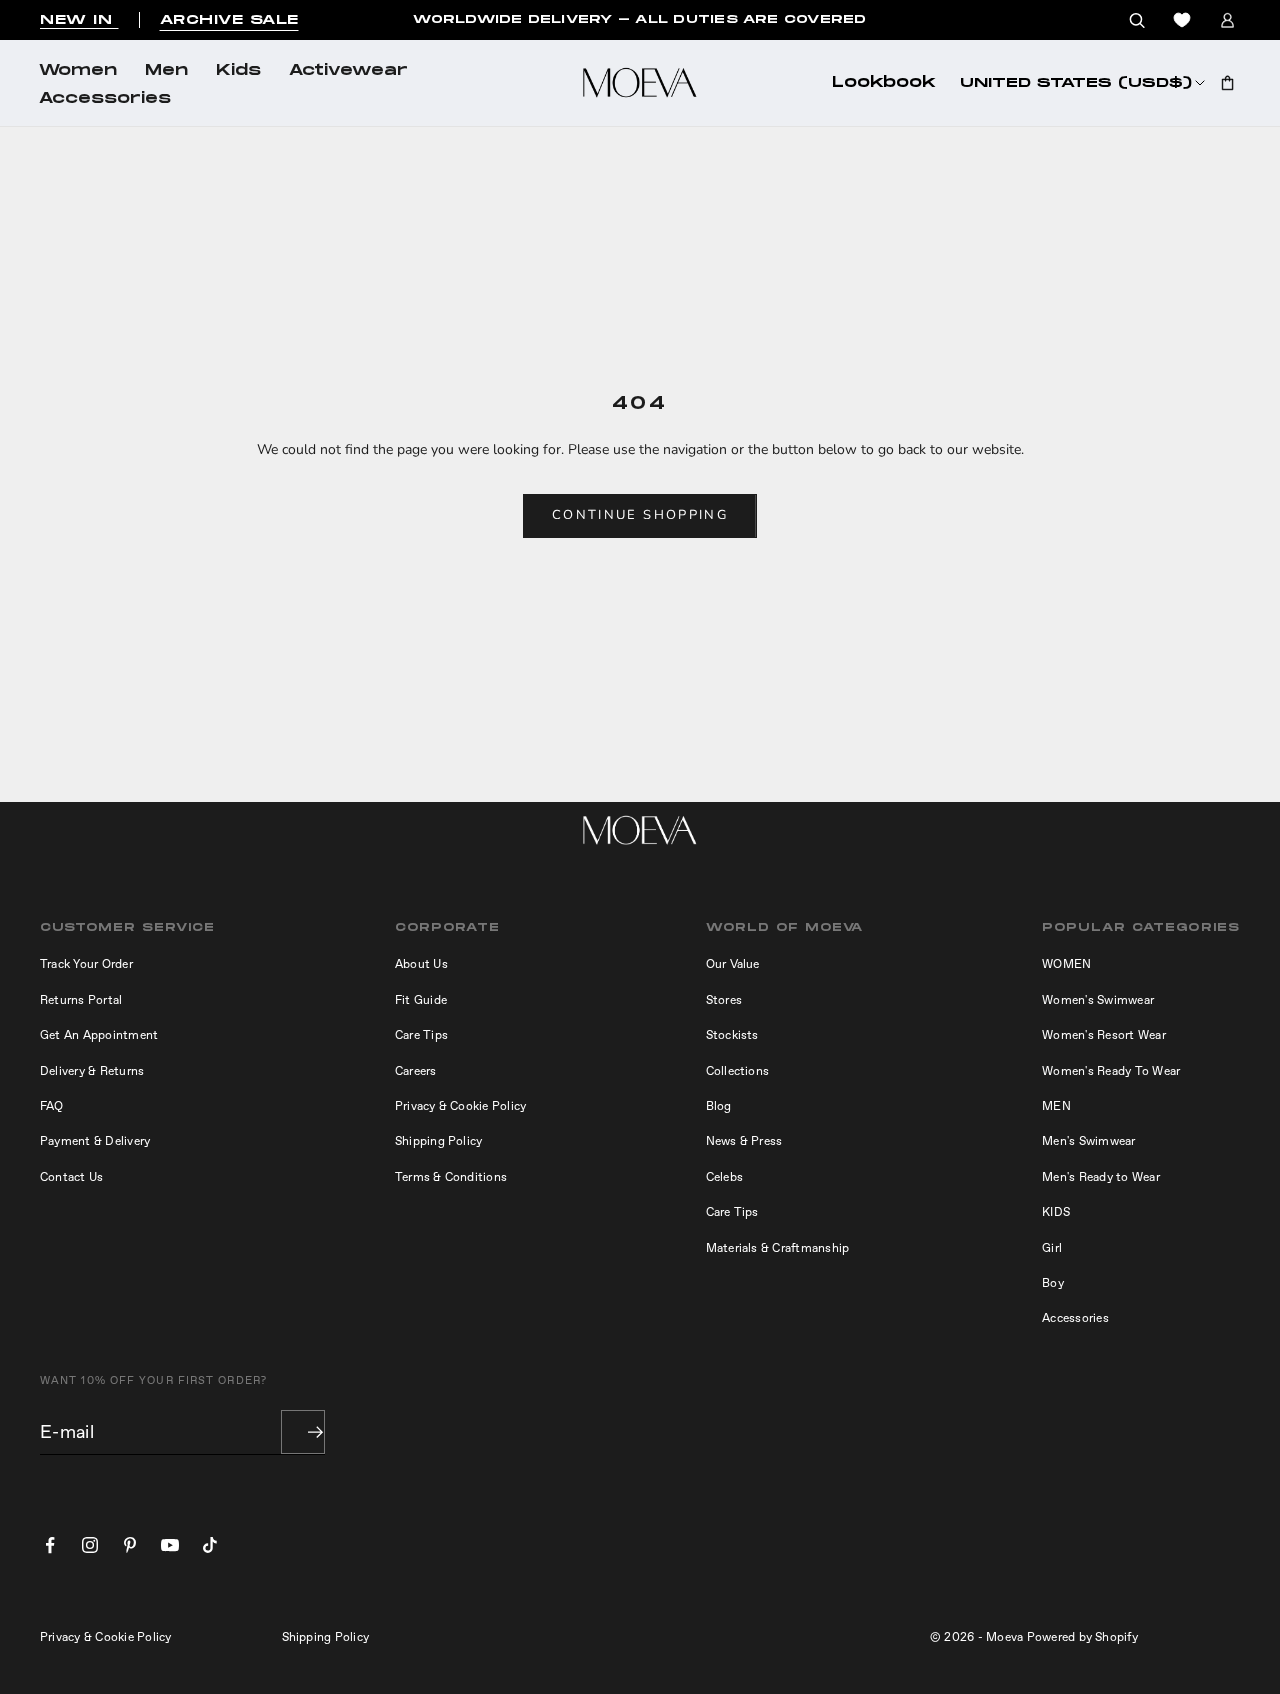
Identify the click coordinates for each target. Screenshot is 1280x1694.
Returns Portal (81, 1000)
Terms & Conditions (451, 1177)
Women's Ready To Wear (1111, 1071)
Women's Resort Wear (1104, 1035)
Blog (719, 1106)
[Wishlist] (1182, 20)
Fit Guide (421, 1000)
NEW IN (79, 20)
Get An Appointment (99, 1035)
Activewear (348, 71)
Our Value (733, 964)
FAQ (52, 1106)
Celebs (724, 1177)
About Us (421, 964)
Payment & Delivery (95, 1141)
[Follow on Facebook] (50, 1545)
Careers (416, 1071)
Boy (1053, 1283)
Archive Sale (229, 20)
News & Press (744, 1141)
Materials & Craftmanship (778, 1248)
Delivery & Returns (92, 1071)
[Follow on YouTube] (170, 1545)
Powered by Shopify (1082, 1637)
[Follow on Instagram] (90, 1545)
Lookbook (884, 83)
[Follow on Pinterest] (130, 1545)
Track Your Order (86, 964)
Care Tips (421, 1035)
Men (166, 71)
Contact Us (71, 1177)
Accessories (105, 99)
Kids (238, 71)
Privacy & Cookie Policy (461, 1106)
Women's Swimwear (1098, 1000)
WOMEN (1066, 964)
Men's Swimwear (1088, 1141)
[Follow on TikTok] (210, 1545)
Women (78, 71)
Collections (738, 1071)
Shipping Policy (439, 1141)
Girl (1052, 1248)
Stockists (732, 1035)
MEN (1056, 1106)
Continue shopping (640, 515)
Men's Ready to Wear (1101, 1177)
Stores (724, 1000)
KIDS (1056, 1212)
